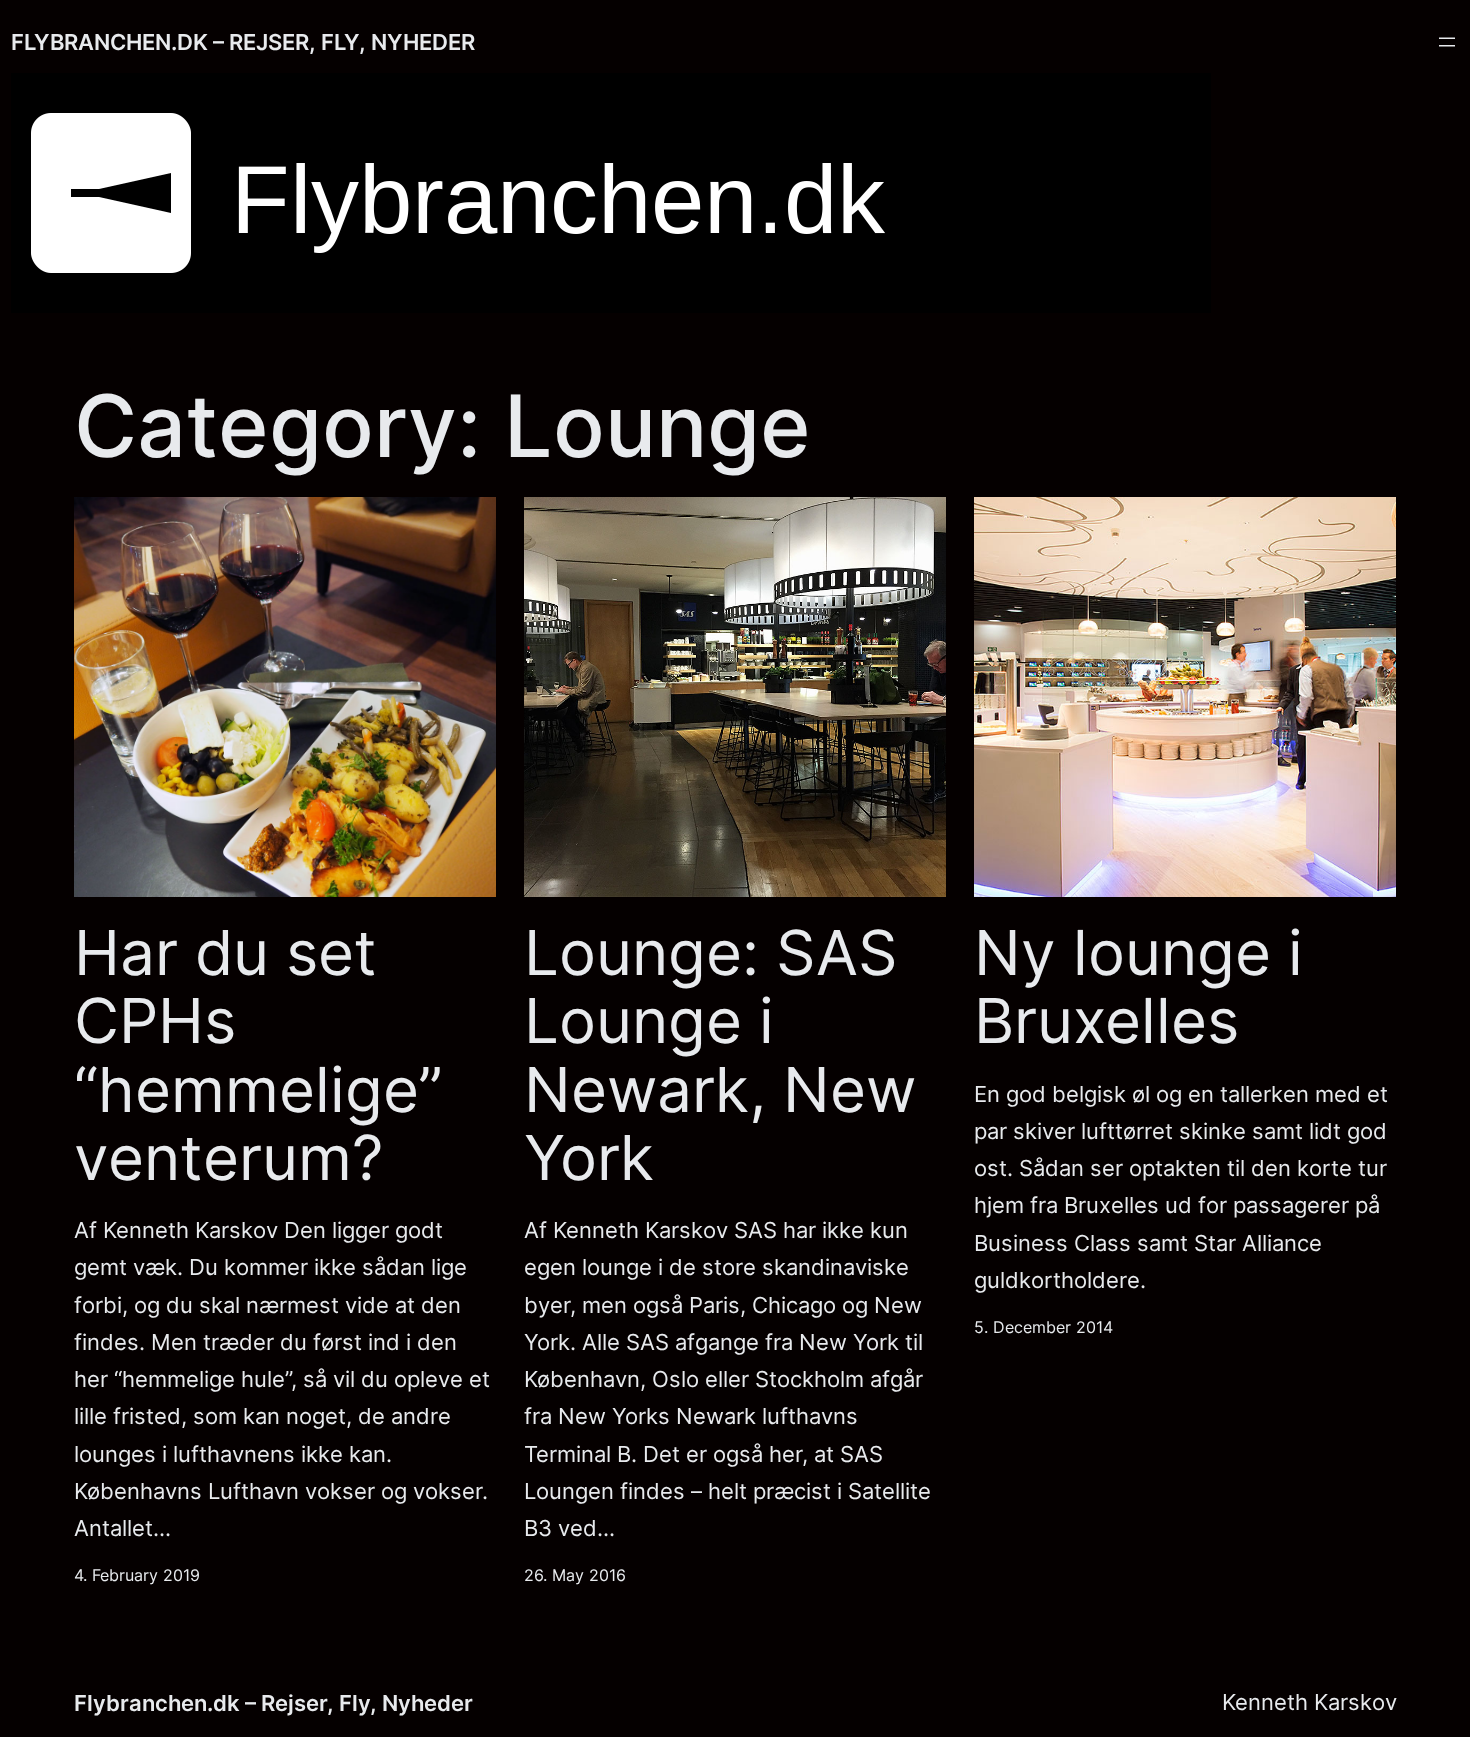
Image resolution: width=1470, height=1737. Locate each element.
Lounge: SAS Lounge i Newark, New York (720, 1055)
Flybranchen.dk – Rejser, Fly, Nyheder (243, 42)
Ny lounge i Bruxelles (1138, 987)
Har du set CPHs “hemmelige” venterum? (258, 1055)
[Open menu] (1447, 42)
